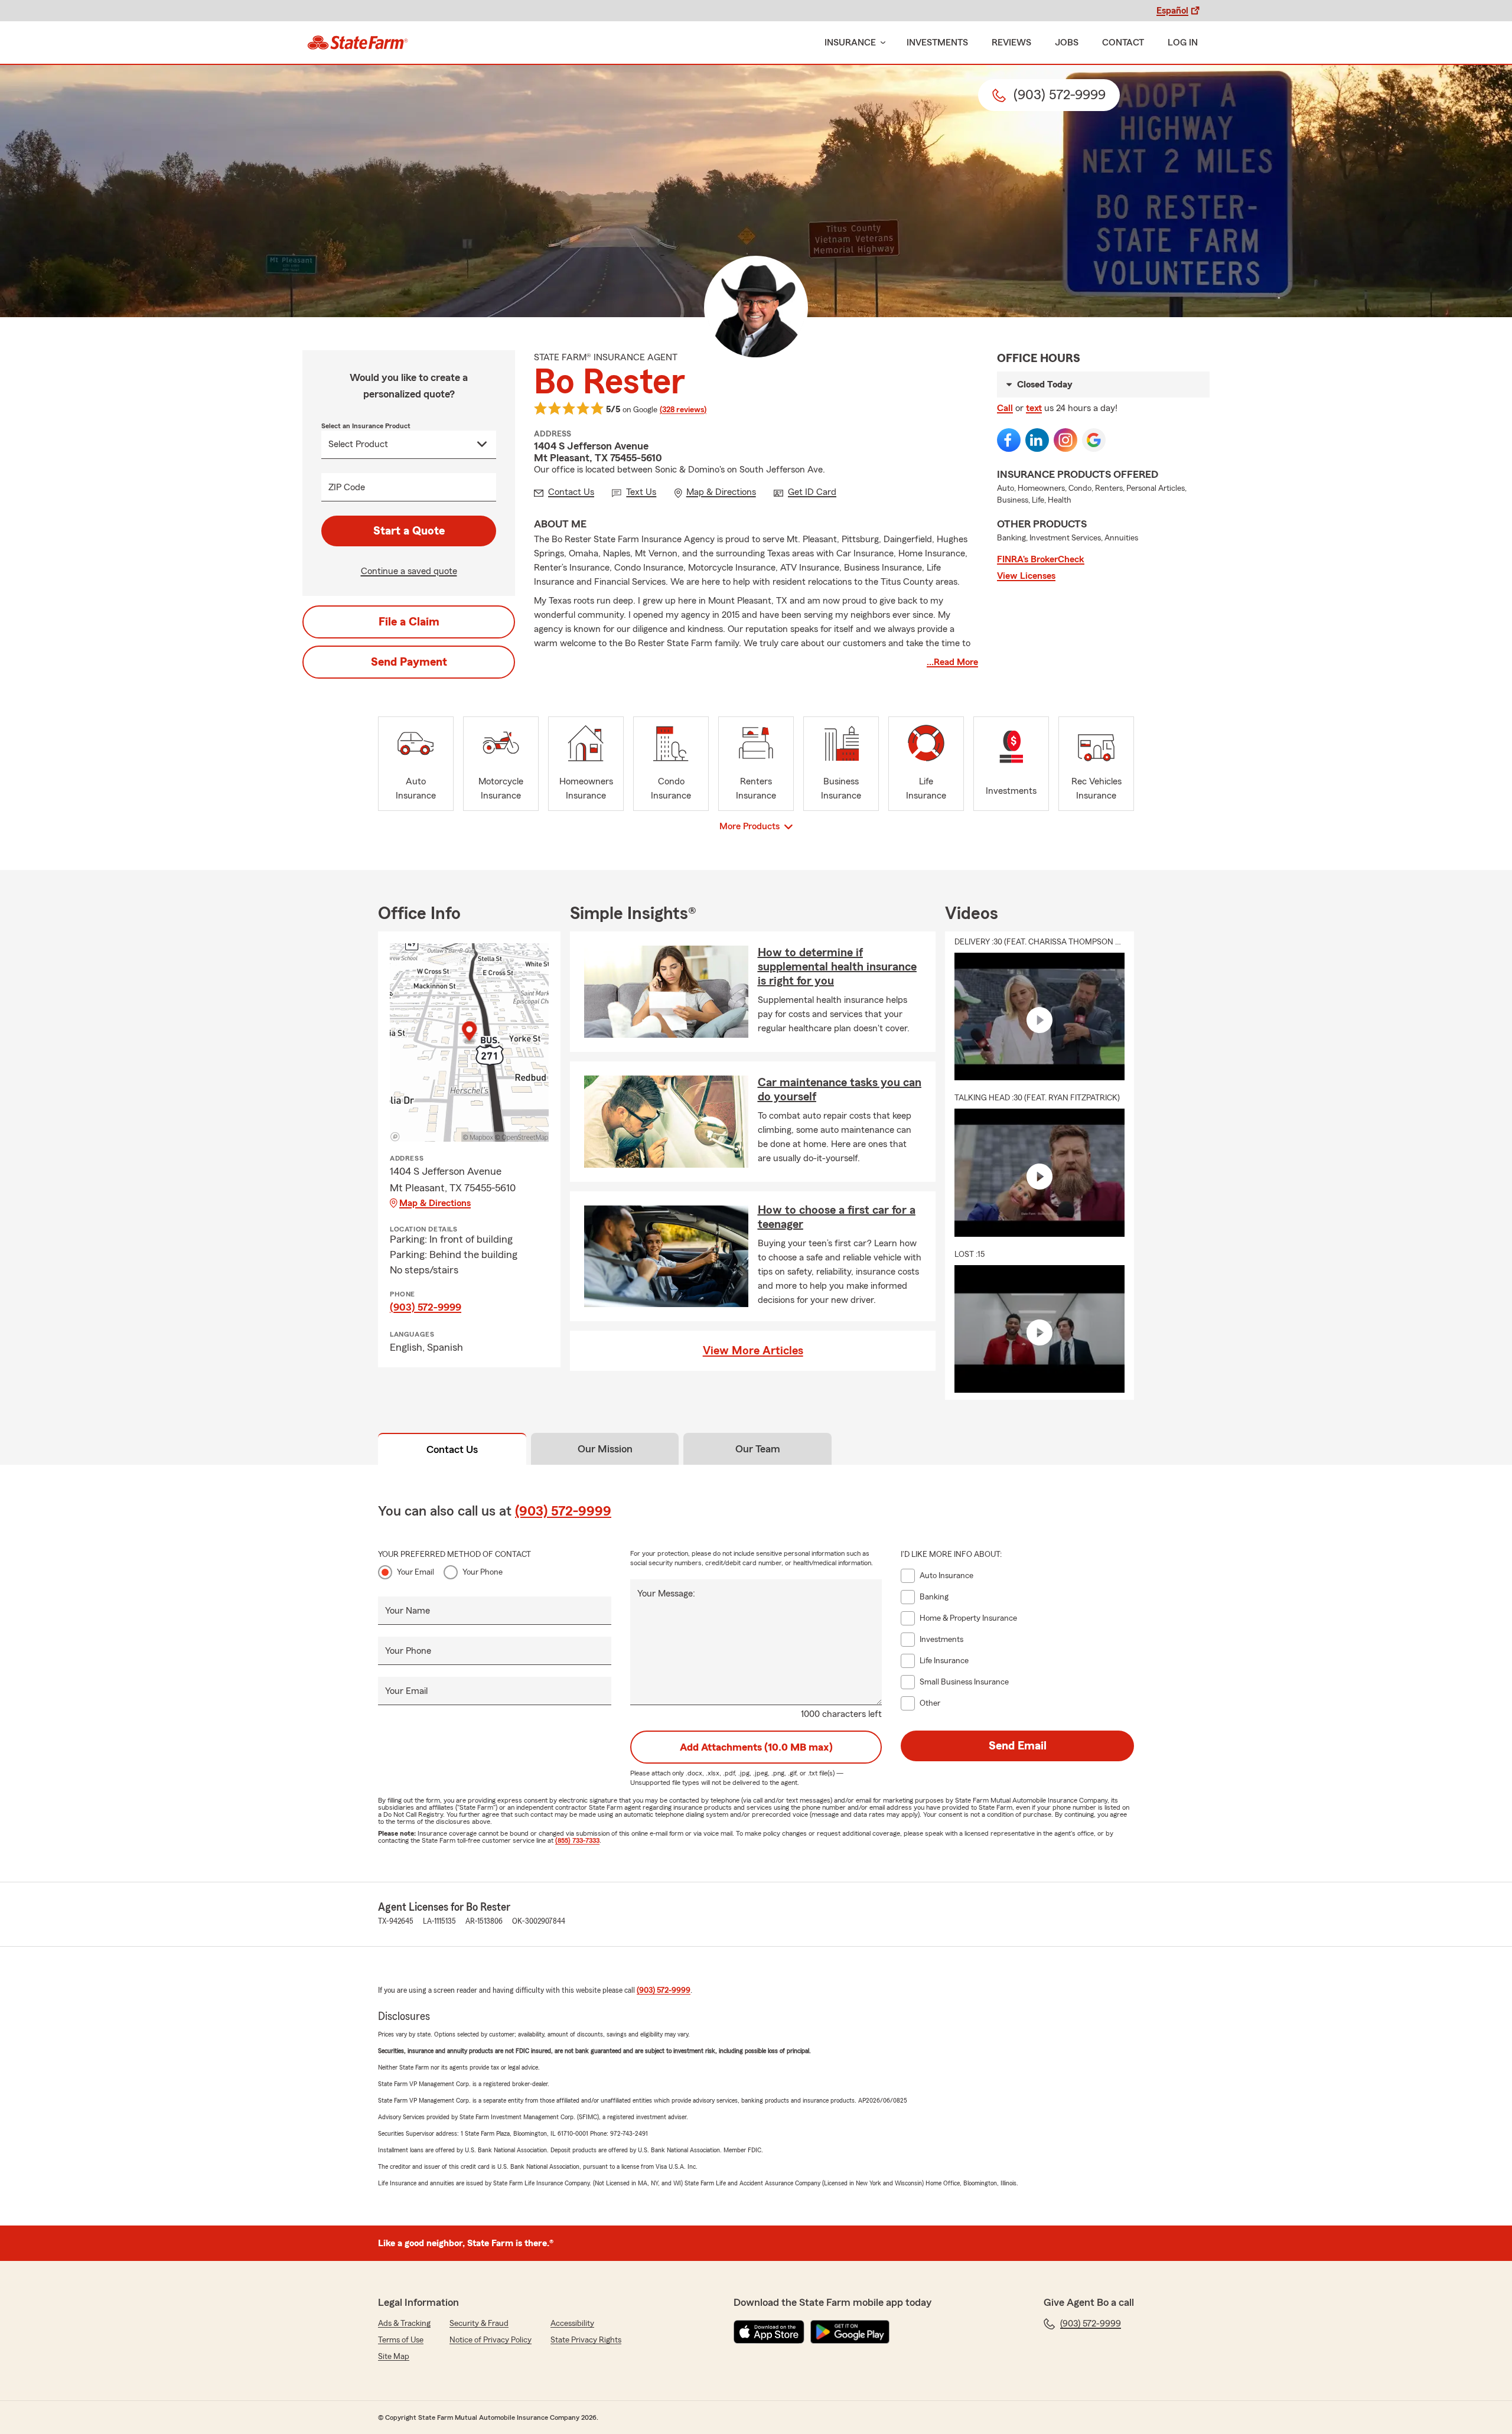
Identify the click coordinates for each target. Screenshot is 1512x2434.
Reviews (1011, 43)
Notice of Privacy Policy (491, 2340)
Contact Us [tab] (452, 1449)
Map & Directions (435, 1203)
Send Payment (409, 662)
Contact (1123, 43)
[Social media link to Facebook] (1009, 440)
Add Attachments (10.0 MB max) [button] (756, 1747)
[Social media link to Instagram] (1065, 440)
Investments (937, 43)
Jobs (1067, 43)
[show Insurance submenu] (881, 43)
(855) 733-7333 (577, 1840)
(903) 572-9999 (426, 1307)
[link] (358, 43)
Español (1172, 11)
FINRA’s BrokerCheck (1041, 559)
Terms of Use (401, 2340)
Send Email (1018, 1746)
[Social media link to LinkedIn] (1037, 440)
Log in (1183, 43)
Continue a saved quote (409, 571)
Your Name (408, 1611)
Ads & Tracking (404, 2324)
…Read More (952, 662)
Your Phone (483, 1572)
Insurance (850, 43)
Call (1005, 408)
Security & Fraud (479, 2324)
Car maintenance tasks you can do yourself (840, 1090)
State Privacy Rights (586, 2340)
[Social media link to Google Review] (1094, 440)
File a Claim (409, 622)
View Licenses (1026, 576)
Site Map (394, 2357)
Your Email (416, 1572)
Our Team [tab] (758, 1449)
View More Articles (753, 1351)
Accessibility (572, 2324)
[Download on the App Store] (769, 2332)
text (1034, 408)
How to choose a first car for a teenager (837, 1217)
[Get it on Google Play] (850, 2332)
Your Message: (666, 1594)
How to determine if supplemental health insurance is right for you (837, 967)
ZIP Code (347, 487)
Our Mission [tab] (605, 1449)
